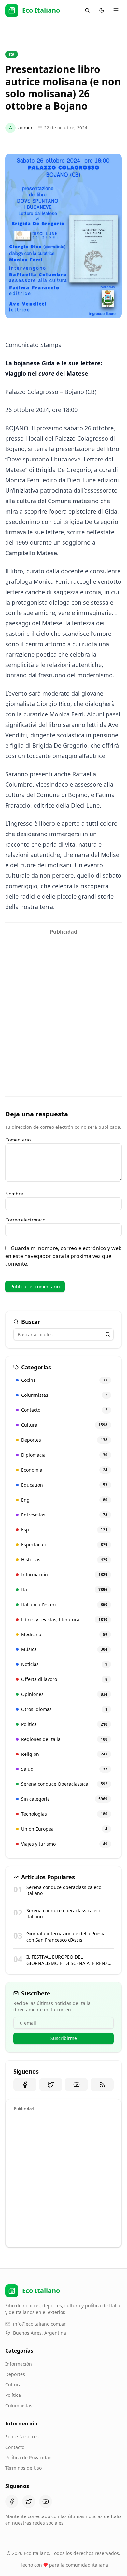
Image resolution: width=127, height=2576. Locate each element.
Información (19, 2364)
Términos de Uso (23, 2468)
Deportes (15, 2374)
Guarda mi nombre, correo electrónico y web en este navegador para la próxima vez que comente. (63, 1256)
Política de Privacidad (28, 2457)
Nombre (14, 1194)
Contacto (15, 2447)
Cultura (13, 2385)
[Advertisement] (63, 1002)
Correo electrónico (25, 1220)
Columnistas (19, 2405)
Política (13, 2395)
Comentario (18, 1140)
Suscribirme (64, 2038)
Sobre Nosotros (22, 2437)
